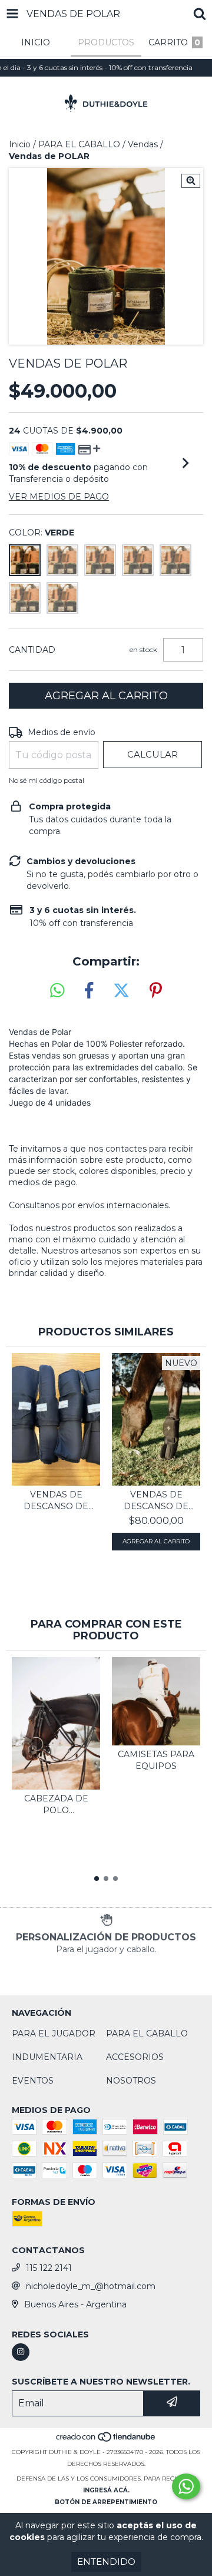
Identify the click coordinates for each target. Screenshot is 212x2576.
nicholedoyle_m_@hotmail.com (91, 2286)
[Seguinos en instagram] (21, 2352)
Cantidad (32, 650)
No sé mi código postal (47, 780)
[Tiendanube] (106, 2440)
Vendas (143, 144)
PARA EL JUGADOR (54, 2033)
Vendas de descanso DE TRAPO (56, 1501)
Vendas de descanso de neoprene (156, 1501)
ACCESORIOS (135, 2057)
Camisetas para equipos (156, 1760)
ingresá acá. (106, 2490)
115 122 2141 (49, 2268)
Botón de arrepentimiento (106, 2502)
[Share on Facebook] (89, 991)
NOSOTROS (131, 2081)
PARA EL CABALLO (79, 144)
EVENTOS (33, 2081)
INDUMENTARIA (47, 2057)
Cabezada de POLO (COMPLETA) (56, 1805)
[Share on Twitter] (121, 991)
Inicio (20, 144)
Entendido (106, 2562)
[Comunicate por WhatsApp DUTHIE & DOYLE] (186, 2486)
